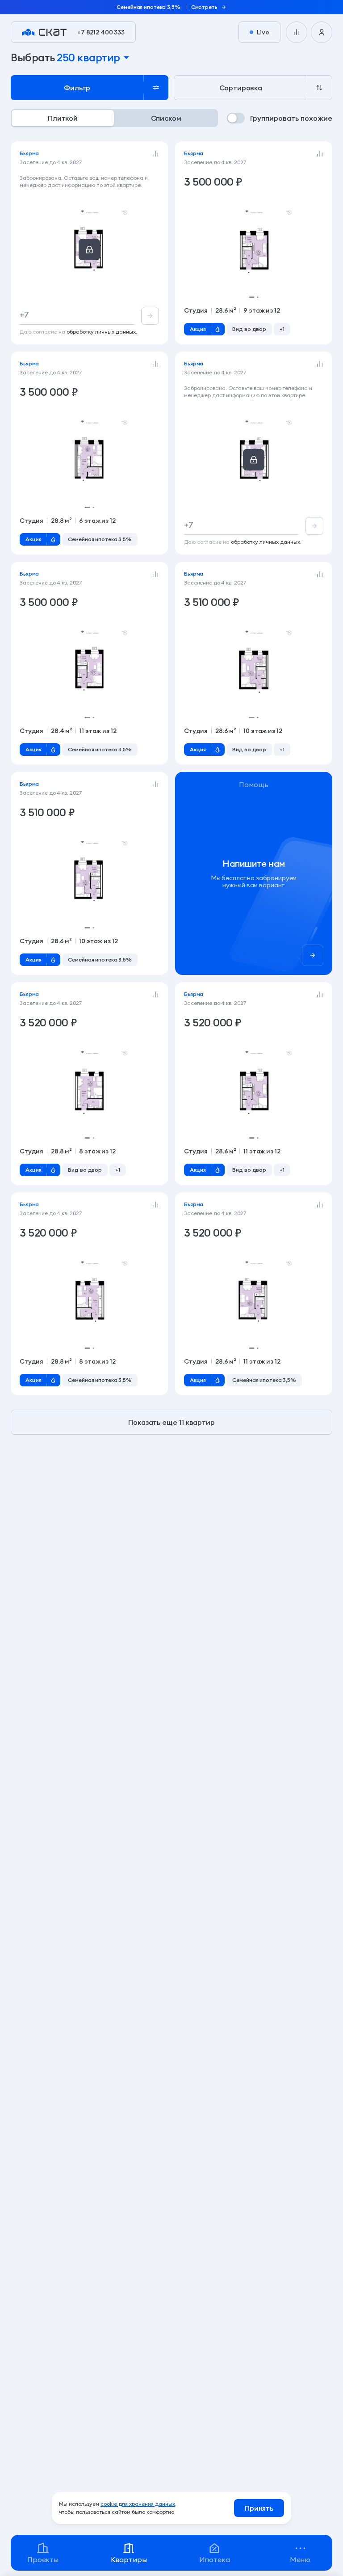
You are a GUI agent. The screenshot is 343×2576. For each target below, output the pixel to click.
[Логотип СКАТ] (44, 32)
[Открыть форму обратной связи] (254, 873)
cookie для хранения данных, (138, 2504)
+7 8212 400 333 (101, 32)
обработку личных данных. (102, 332)
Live (263, 32)
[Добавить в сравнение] (155, 154)
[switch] (280, 118)
